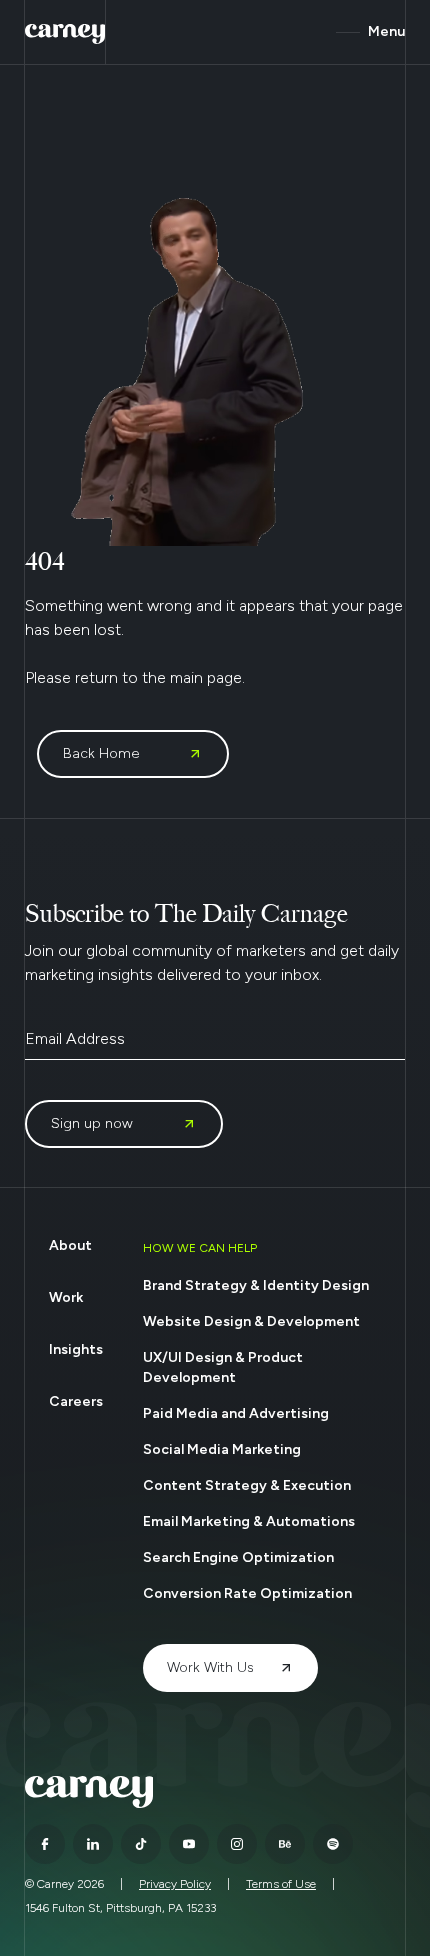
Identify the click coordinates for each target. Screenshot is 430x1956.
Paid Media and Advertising (236, 1413)
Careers (76, 1401)
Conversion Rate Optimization (247, 1593)
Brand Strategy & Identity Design (256, 1285)
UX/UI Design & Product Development (223, 1367)
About (70, 1245)
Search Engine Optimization (238, 1557)
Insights (76, 1349)
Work (66, 1297)
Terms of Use (281, 1884)
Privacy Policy (175, 1884)
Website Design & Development (251, 1321)
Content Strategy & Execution (247, 1485)
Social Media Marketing (222, 1449)
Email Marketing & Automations (249, 1521)
